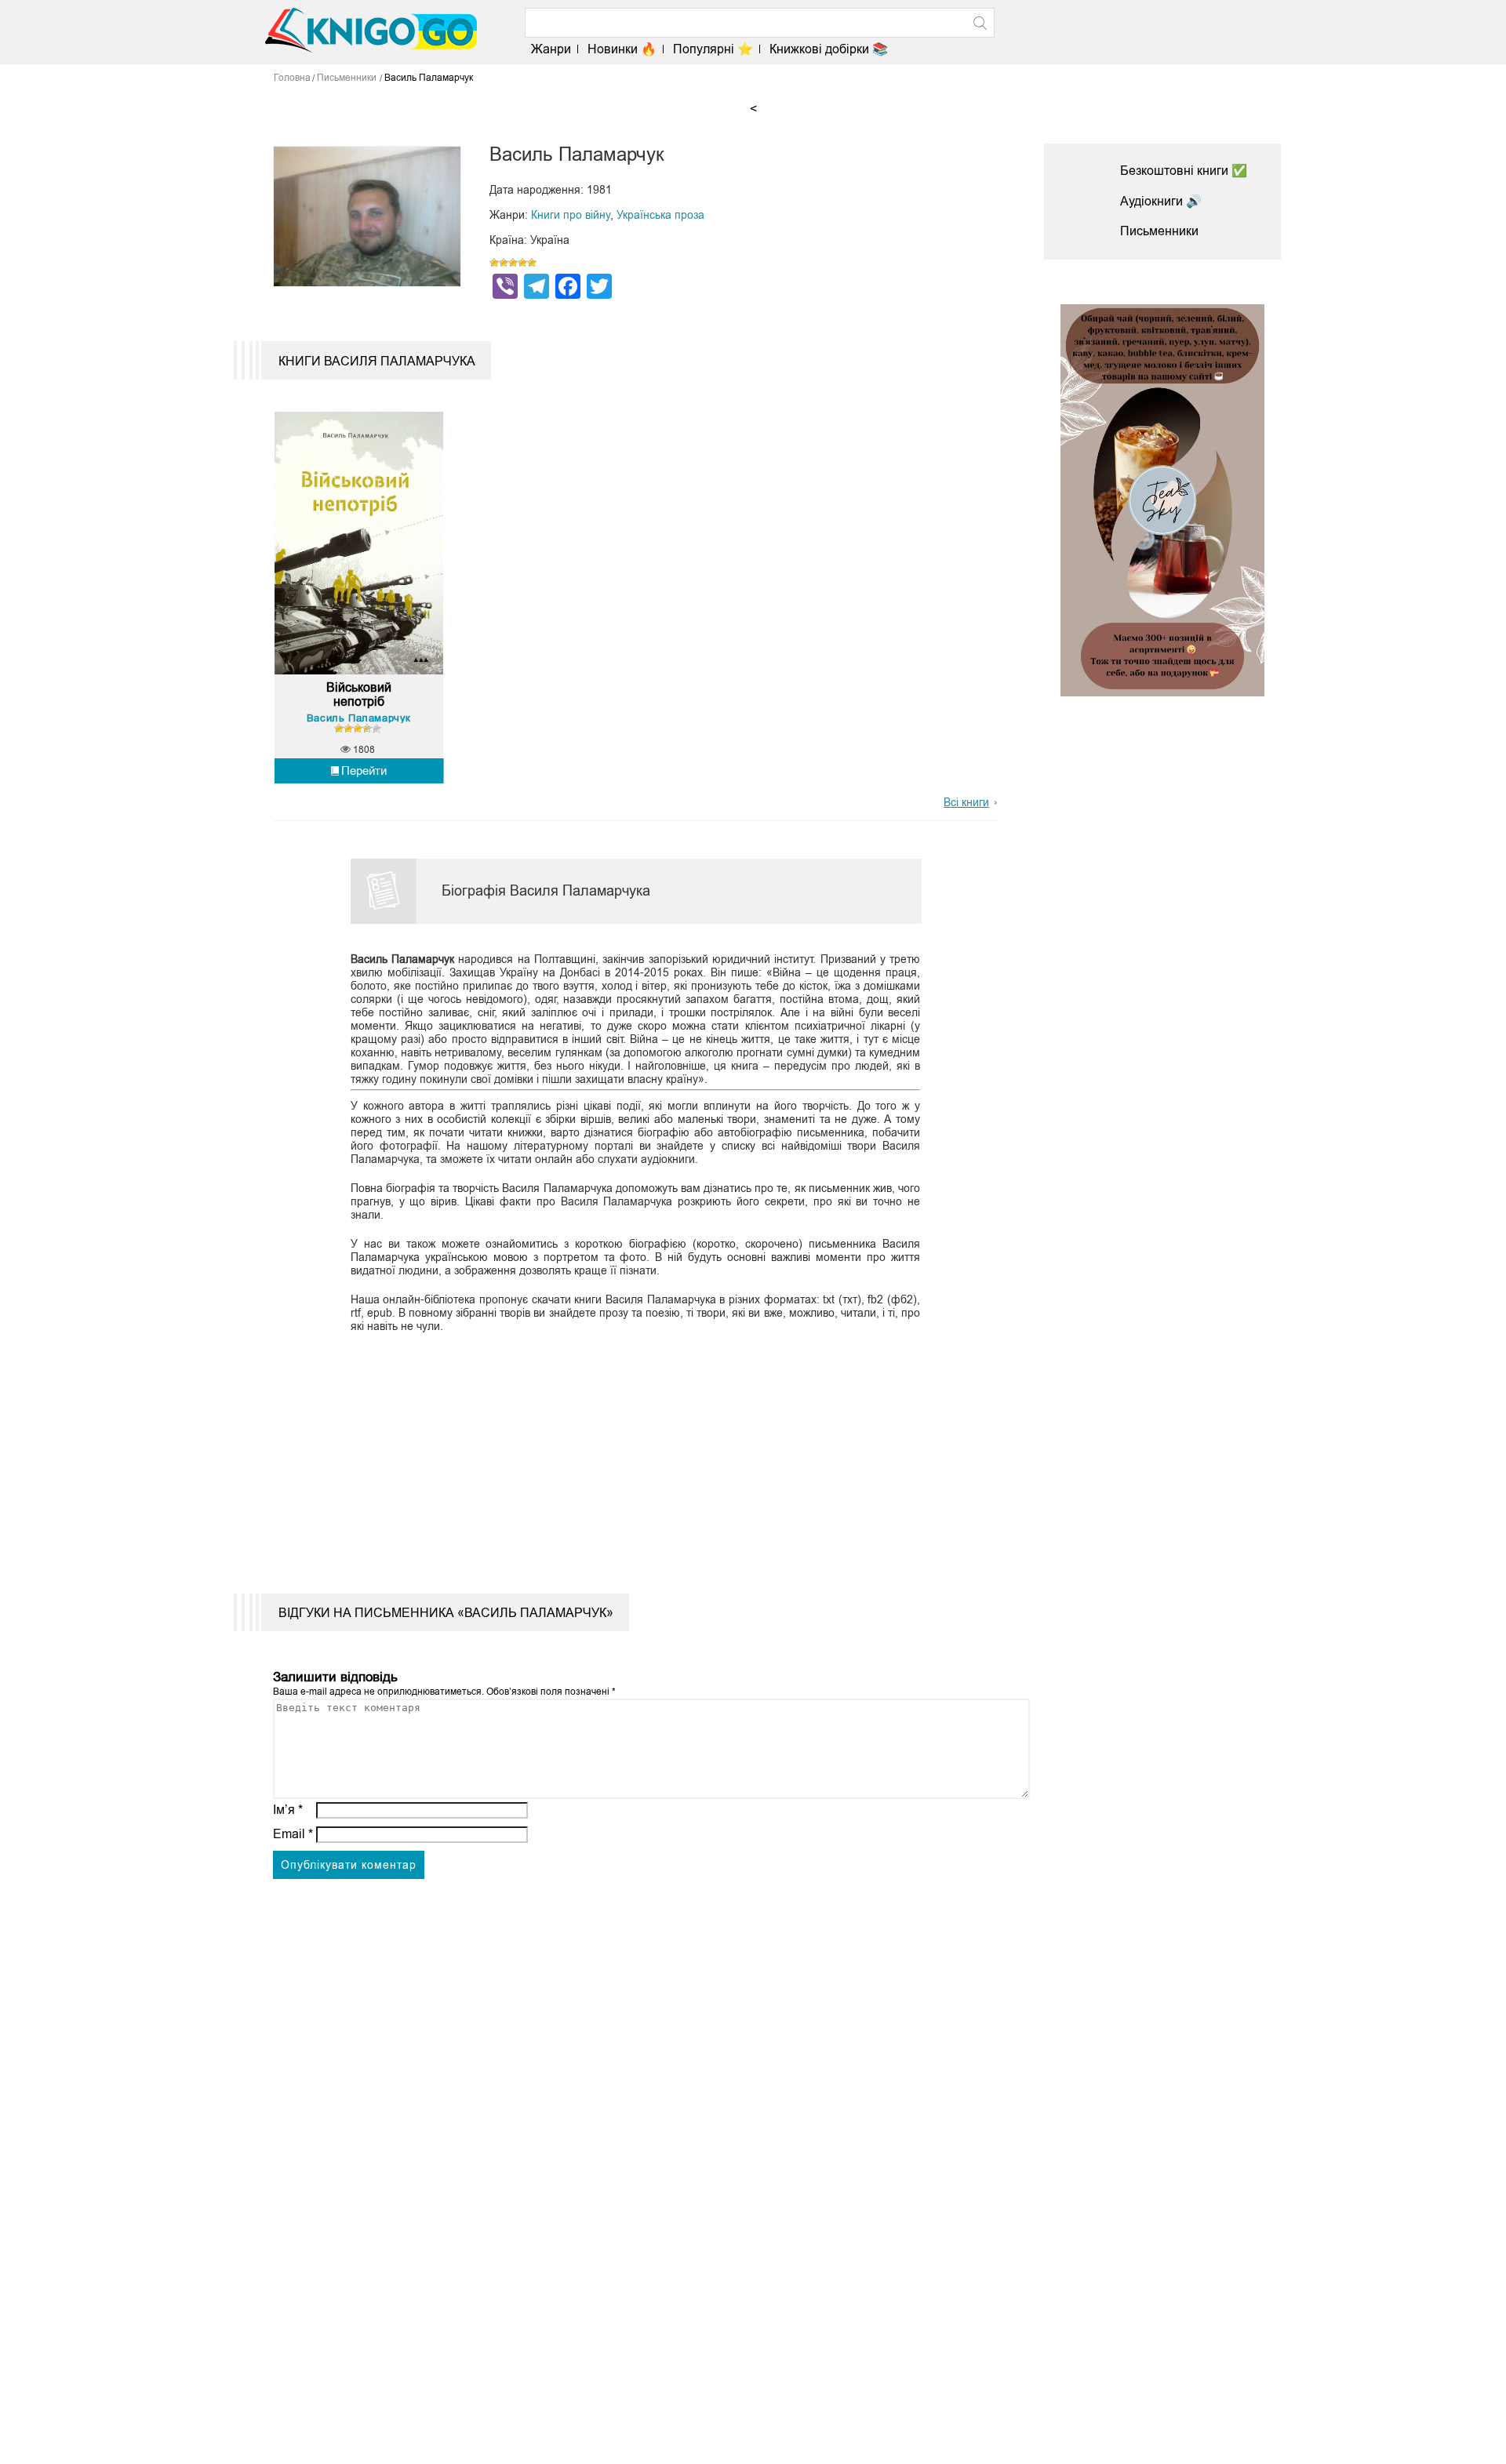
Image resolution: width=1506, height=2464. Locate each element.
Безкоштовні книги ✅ (1184, 171)
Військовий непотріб (359, 694)
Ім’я (288, 1810)
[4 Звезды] (522, 263)
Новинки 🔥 (622, 49)
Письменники (1159, 231)
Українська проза (660, 215)
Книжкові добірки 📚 (829, 49)
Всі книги (966, 802)
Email (293, 1834)
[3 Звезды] (513, 263)
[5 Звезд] (532, 263)
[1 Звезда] (494, 263)
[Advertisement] (626, 1452)
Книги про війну (571, 215)
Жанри (551, 49)
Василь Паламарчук (359, 718)
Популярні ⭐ (713, 49)
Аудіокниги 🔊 (1161, 201)
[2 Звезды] (504, 263)
